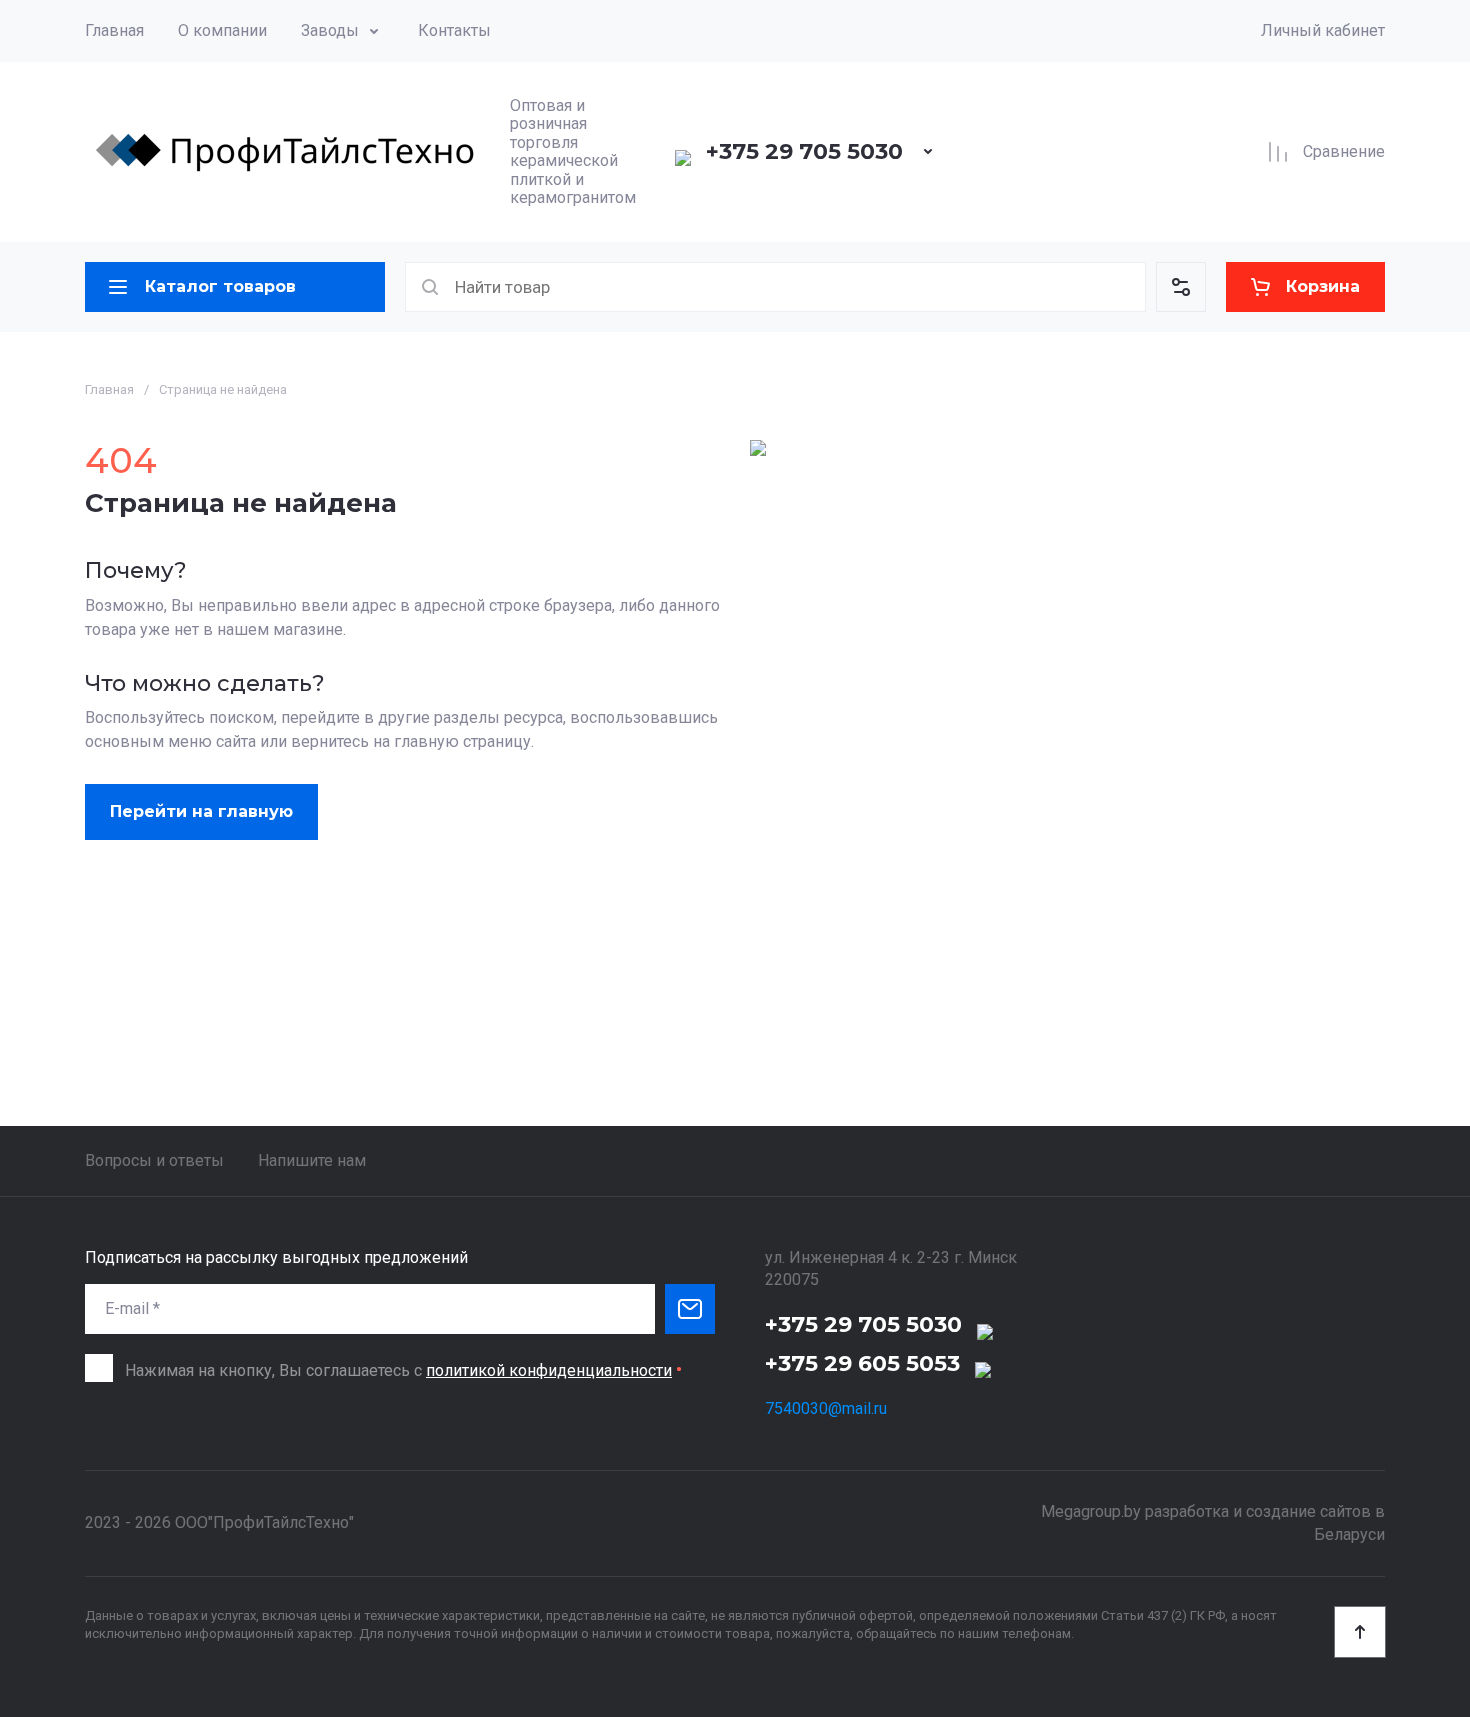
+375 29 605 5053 (862, 1363)
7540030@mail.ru (826, 1408)
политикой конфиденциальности (549, 1370)
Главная (114, 30)
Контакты (454, 30)
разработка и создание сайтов (1258, 1511)
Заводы (330, 30)
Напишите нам (312, 1160)
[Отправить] (690, 1309)
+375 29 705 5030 (804, 151)
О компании (222, 30)
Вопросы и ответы (154, 1160)
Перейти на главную (201, 811)
